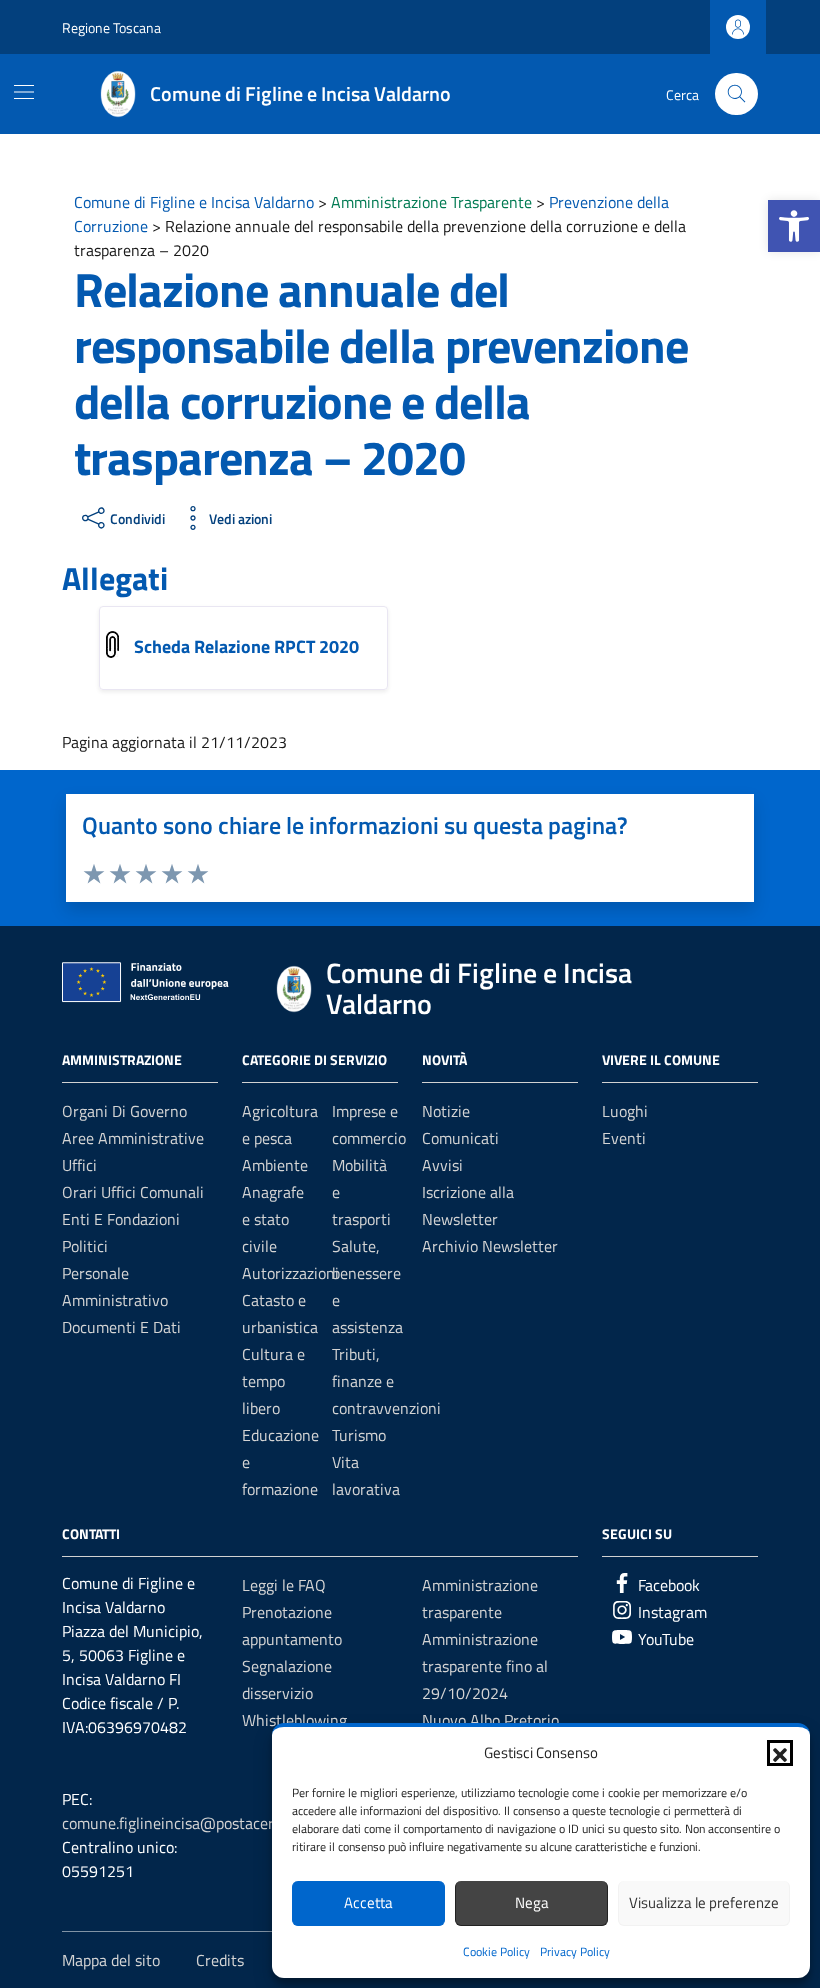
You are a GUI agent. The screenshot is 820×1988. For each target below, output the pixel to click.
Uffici (79, 1165)
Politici (85, 1246)
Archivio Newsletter (490, 1246)
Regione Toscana (111, 27)
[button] (794, 226)
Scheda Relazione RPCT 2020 (248, 646)
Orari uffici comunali (133, 1192)
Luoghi (625, 1111)
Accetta (368, 1902)
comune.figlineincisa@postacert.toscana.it (205, 1823)
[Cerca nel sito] (736, 94)
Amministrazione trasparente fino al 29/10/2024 (485, 1666)
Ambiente (275, 1165)
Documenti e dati (121, 1327)
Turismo (359, 1435)
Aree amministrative (133, 1138)
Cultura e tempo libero (273, 1381)
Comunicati (460, 1138)
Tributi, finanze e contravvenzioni (386, 1381)
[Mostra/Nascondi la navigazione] (24, 92)
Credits (220, 1960)
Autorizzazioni (290, 1273)
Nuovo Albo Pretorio (490, 1720)
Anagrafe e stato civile (273, 1219)
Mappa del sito (111, 1960)
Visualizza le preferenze (704, 1902)
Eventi (624, 1138)
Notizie (446, 1111)
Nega (532, 1902)
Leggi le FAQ (284, 1585)
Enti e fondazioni (121, 1219)
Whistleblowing (294, 1720)
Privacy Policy (575, 1951)
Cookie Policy (496, 1951)
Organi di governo (124, 1111)
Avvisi (442, 1165)
